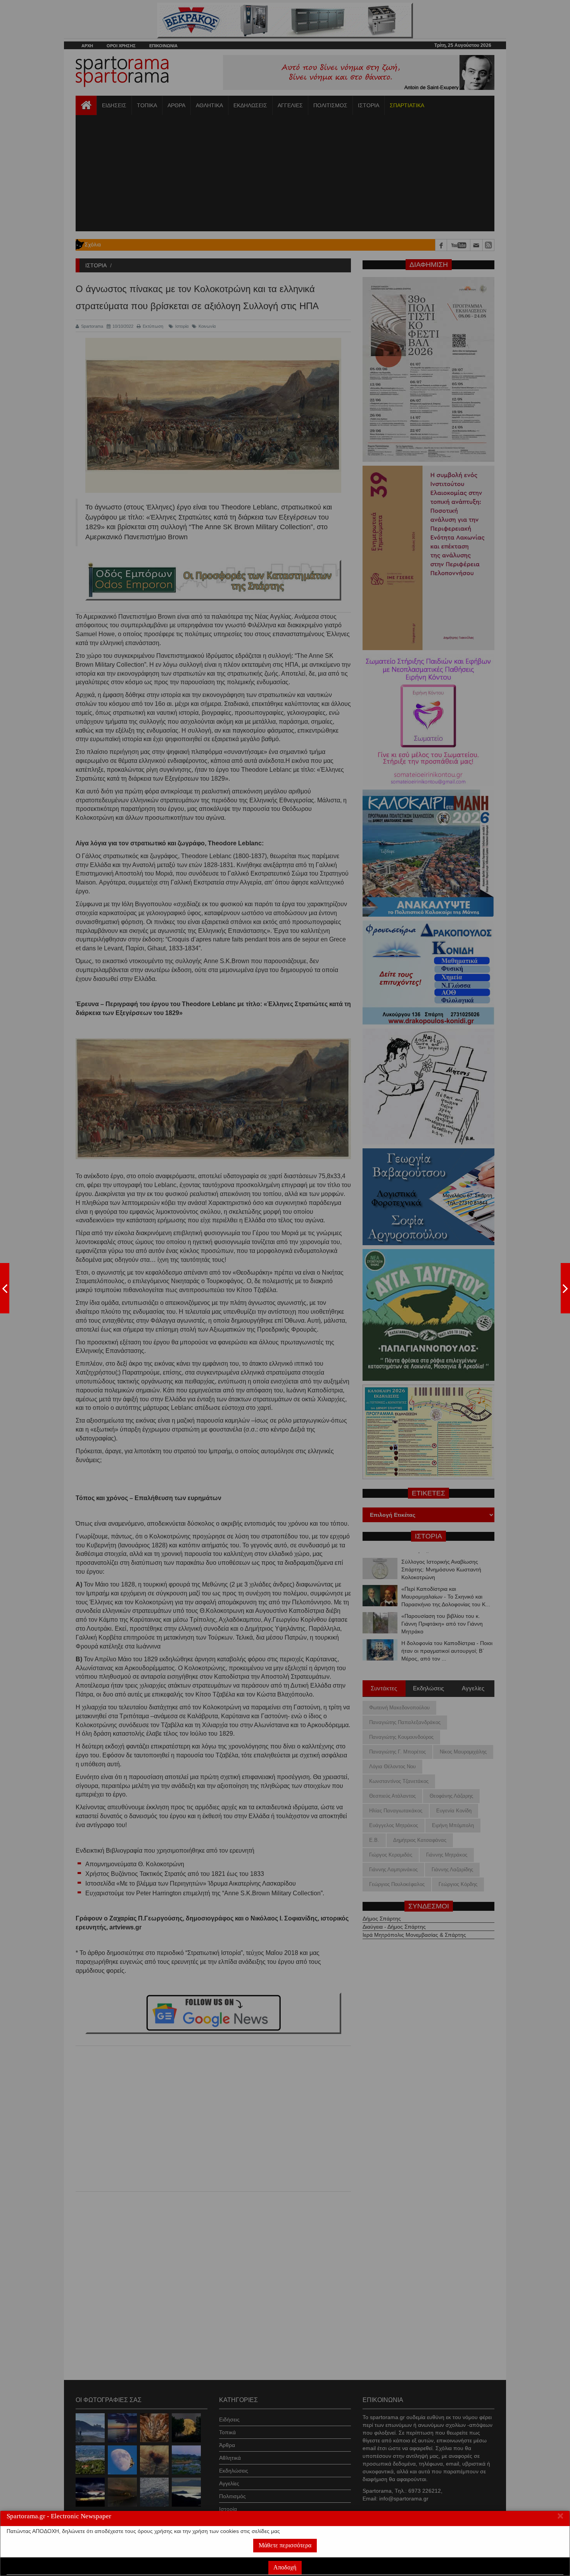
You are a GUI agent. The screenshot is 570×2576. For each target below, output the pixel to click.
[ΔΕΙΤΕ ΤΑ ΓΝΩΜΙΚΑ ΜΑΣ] (565, 1288)
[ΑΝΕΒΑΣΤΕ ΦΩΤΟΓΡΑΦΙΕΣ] (5, 1288)
